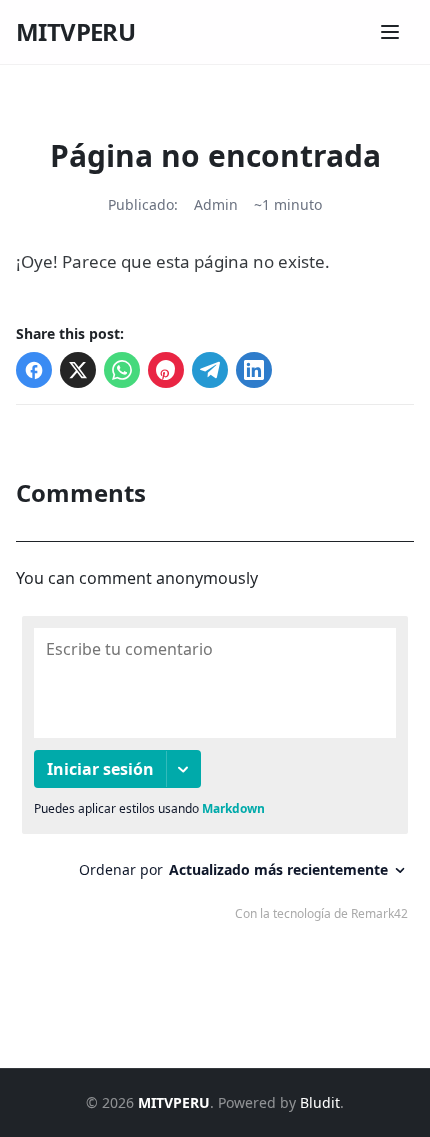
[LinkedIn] (254, 370)
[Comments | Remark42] (215, 773)
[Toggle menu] (390, 32)
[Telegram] (210, 370)
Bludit (320, 1102)
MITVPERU (75, 32)
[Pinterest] (166, 370)
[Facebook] (34, 370)
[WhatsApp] (122, 370)
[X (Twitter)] (78, 370)
